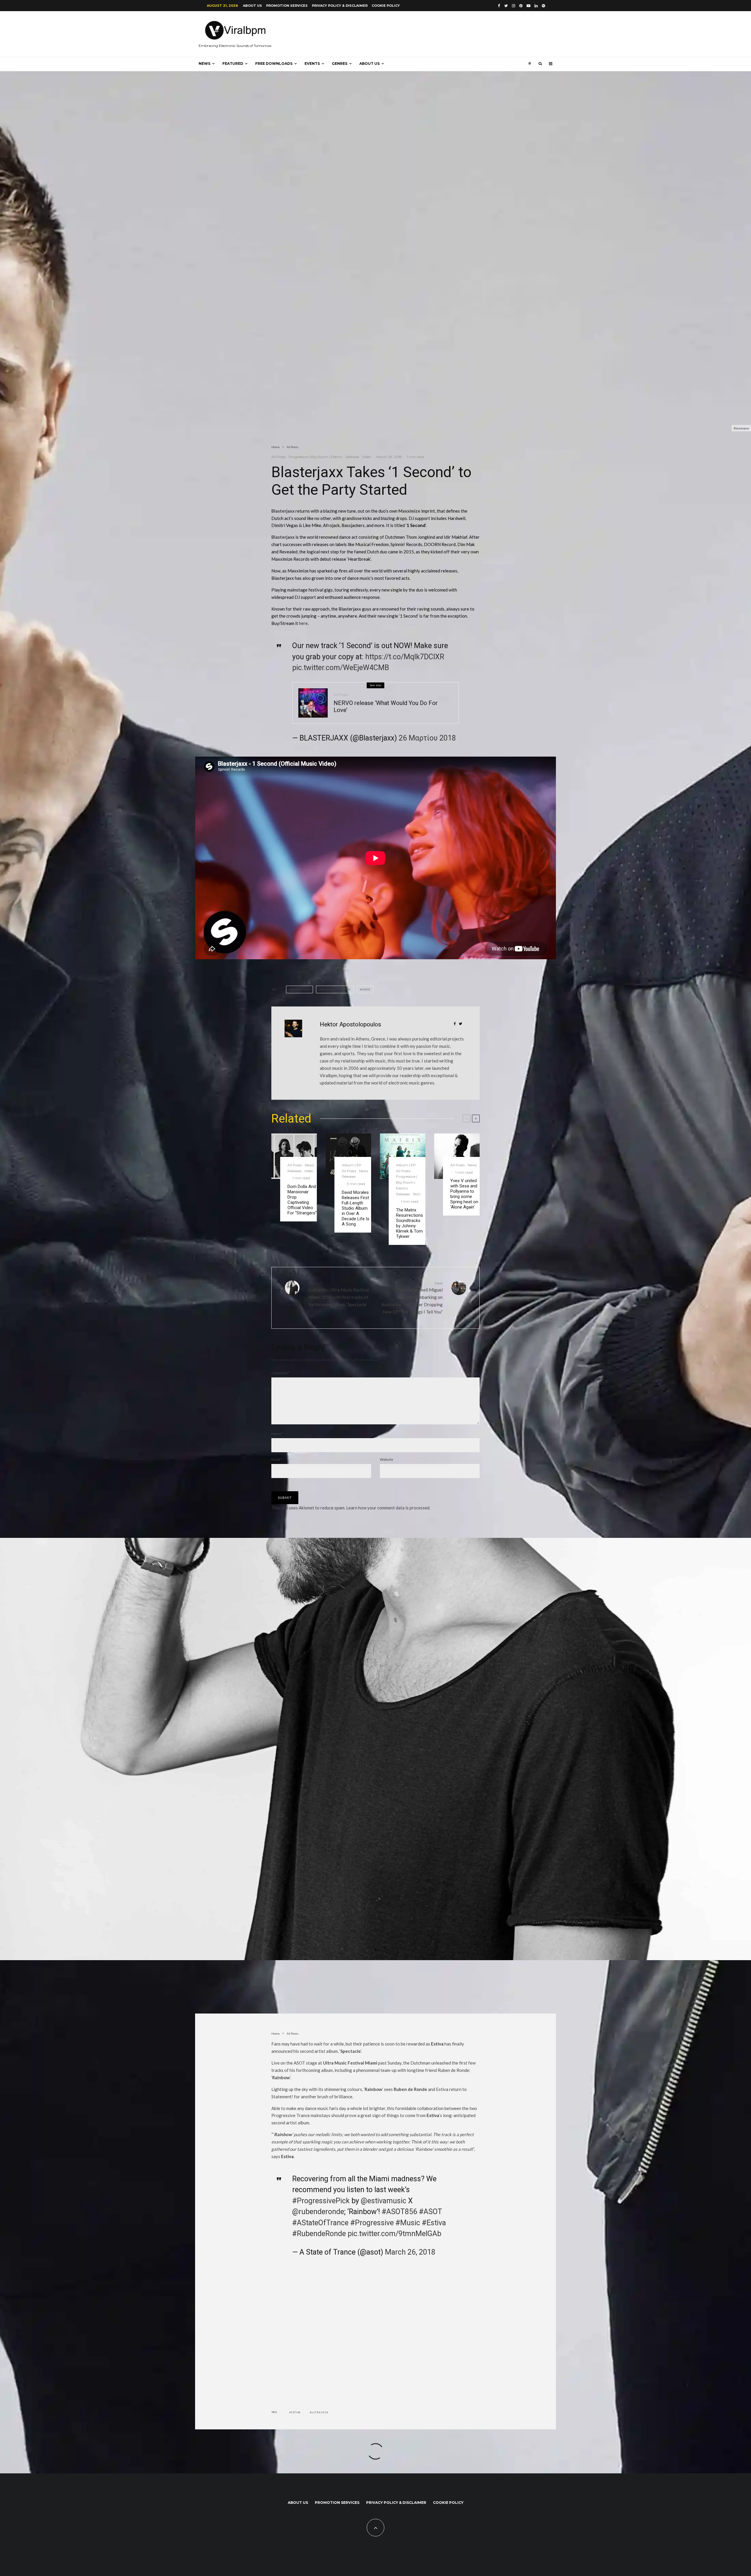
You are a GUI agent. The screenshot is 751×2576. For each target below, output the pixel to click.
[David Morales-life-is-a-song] (348, 1156)
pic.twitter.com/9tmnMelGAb (394, 2234)
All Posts (279, 457)
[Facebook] (499, 6)
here (303, 623)
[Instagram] (514, 6)
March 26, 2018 (410, 2252)
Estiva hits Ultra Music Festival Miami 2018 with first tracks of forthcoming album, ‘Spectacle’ (339, 1294)
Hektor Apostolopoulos (350, 1024)
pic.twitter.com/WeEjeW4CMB (341, 668)
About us (252, 6)
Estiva (296, 2412)
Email (277, 1459)
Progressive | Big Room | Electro (316, 457)
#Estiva (434, 2223)
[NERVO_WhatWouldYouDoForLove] (313, 703)
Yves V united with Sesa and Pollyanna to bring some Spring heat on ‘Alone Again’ (464, 1194)
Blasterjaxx (283, 511)
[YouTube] (528, 6)
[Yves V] (457, 1156)
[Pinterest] (521, 6)
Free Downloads (274, 63)
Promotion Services (287, 6)
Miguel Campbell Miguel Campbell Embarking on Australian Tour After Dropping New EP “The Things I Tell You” (412, 1298)
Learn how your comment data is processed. (388, 1508)
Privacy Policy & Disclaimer (340, 6)
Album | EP (352, 1165)
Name (277, 1434)
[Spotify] (543, 6)
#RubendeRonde (319, 2234)
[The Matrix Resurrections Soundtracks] (403, 1156)
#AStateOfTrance (320, 2223)
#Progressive (372, 2223)
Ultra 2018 (320, 2412)
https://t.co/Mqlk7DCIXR (405, 657)
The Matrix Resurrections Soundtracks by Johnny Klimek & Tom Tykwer (410, 1223)
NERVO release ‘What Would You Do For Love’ (386, 706)
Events (312, 63)
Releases (352, 457)
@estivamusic (384, 2201)
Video (367, 457)
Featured (233, 63)
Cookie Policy (386, 6)
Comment (280, 1373)
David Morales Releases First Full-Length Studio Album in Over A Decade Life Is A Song (356, 1208)
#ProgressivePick (321, 2201)
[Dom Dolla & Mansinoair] (294, 1156)
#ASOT (431, 2212)
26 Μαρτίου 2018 (427, 738)
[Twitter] (506, 6)
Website (387, 1459)
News (204, 63)
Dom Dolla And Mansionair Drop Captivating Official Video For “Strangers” (302, 1200)
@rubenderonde (318, 2212)
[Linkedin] (536, 6)
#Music (408, 2223)
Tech (417, 1194)
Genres (340, 63)
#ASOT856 (399, 2212)
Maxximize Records (336, 989)
